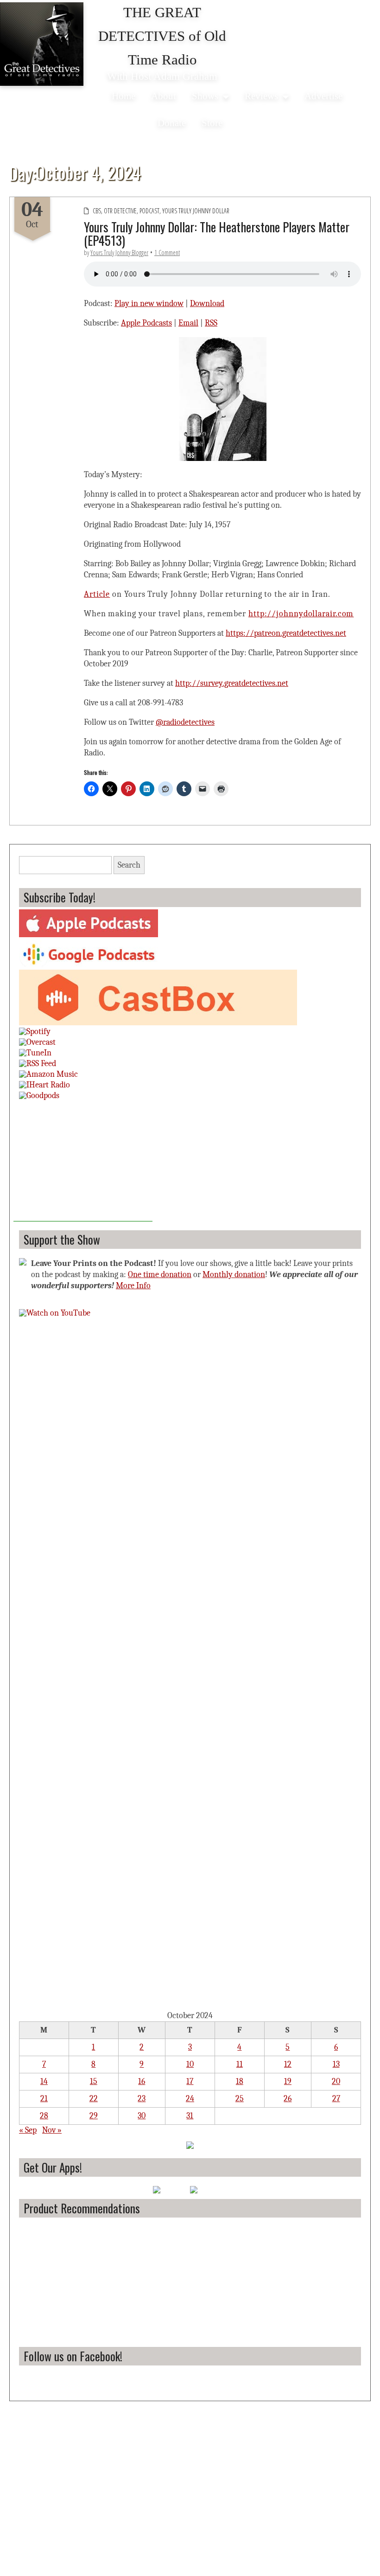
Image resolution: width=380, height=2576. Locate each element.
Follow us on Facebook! (73, 2356)
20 (336, 2081)
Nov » (52, 2130)
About (164, 96)
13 (336, 2064)
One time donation (160, 1275)
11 (240, 2064)
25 (240, 2099)
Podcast (149, 211)
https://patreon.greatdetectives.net (286, 633)
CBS (97, 211)
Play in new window (149, 304)
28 (44, 2116)
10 (190, 2064)
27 (336, 2099)
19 (288, 2081)
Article (97, 594)
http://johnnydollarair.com (301, 614)
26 (288, 2099)
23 (142, 2099)
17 (190, 2081)
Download (207, 304)
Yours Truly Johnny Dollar (196, 211)
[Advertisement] (83, 1163)
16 (142, 2081)
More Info (133, 1286)
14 (44, 2081)
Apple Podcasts (146, 323)
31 (190, 2116)
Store (212, 123)
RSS (211, 323)
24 (190, 2099)
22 (94, 2099)
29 (94, 2116)
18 (240, 2081)
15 (94, 2081)
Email (188, 323)
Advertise (323, 96)
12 (288, 2064)
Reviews (261, 96)
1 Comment (167, 252)
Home (123, 96)
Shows (205, 96)
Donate (172, 123)
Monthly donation (234, 1275)
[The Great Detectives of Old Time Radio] (42, 44)
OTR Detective (120, 211)
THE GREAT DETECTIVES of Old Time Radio (162, 36)
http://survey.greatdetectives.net (232, 683)
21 (44, 2099)
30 (142, 2116)
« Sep (28, 2130)
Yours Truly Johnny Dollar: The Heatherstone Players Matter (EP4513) (217, 233)
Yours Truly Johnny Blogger (119, 252)
